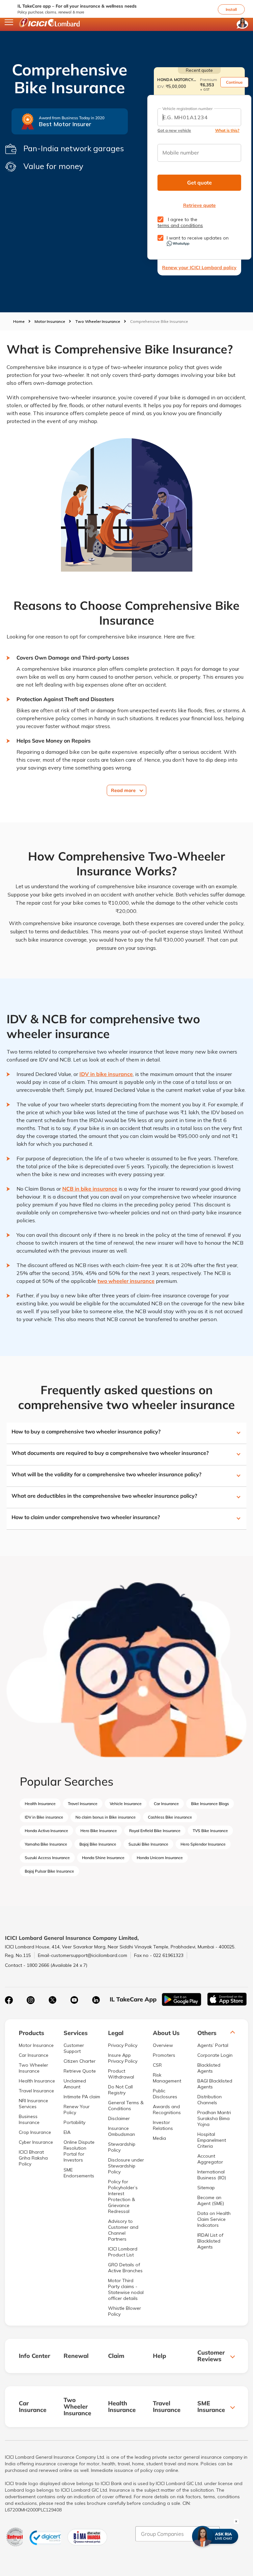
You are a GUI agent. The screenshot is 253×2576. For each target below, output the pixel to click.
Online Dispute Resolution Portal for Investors (79, 2151)
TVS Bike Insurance (210, 1831)
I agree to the (180, 222)
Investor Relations (163, 2125)
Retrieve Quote (80, 2071)
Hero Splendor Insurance (203, 1844)
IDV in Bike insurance (44, 1817)
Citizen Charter (80, 2061)
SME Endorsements (79, 2173)
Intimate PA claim (82, 2097)
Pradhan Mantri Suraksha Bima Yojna (214, 2118)
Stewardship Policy (122, 2147)
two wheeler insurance (126, 1281)
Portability (74, 2122)
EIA (67, 2132)
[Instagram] (31, 2000)
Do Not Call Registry (120, 2090)
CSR (157, 2065)
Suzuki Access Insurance (47, 1858)
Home (19, 321)
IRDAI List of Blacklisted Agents (210, 2241)
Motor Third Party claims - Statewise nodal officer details (126, 2289)
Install (231, 9)
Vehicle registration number (187, 109)
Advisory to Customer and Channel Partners (123, 2230)
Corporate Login (215, 2055)
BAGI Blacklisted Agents (215, 2084)
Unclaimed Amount (75, 2084)
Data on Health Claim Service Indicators (214, 2219)
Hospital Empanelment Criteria (212, 2140)
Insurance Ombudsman (122, 2131)
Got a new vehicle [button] (174, 130)
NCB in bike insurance (90, 1189)
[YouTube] (74, 2000)
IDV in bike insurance (106, 1074)
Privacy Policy (123, 2045)
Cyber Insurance (36, 2142)
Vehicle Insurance (126, 1804)
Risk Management (167, 2078)
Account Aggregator (210, 2159)
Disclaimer (119, 2118)
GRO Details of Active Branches (125, 2268)
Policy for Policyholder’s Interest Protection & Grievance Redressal (123, 2196)
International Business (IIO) (212, 2175)
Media (159, 2138)
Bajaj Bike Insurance (98, 1844)
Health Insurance (40, 1804)
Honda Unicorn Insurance (160, 1858)
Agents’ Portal (213, 2045)
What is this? (227, 130)
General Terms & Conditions (126, 2106)
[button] (250, 2)
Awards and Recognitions (167, 2109)
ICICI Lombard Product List (123, 2252)
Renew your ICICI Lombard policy (199, 268)
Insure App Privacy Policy (123, 2058)
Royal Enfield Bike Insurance (155, 1831)
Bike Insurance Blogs (210, 1804)
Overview (163, 2045)
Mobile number (181, 153)
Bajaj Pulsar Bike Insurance (49, 1871)
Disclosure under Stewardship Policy (126, 2166)
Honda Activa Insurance (46, 1831)
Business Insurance (29, 2119)
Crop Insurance (35, 2132)
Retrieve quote (199, 205)
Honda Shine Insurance (103, 1858)
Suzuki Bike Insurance (148, 1844)
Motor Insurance (50, 321)
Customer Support (74, 2048)
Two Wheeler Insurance (98, 321)
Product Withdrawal (121, 2074)
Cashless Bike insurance (170, 1817)
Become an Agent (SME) (211, 2200)
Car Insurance (166, 1804)
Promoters (164, 2055)
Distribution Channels (210, 2100)
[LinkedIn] (96, 2000)
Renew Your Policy (77, 2109)
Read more (123, 790)
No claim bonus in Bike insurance (106, 1817)
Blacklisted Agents (209, 2068)
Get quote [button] (199, 183)
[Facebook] (9, 2000)
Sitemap (206, 2188)
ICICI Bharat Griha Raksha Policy (33, 2158)
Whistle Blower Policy (125, 2311)
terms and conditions (180, 225)
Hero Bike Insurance (99, 1831)
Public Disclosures (165, 2094)
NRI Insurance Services (33, 2104)
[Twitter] (52, 2000)
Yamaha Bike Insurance (46, 1844)
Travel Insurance (83, 1804)
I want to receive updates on (198, 238)
